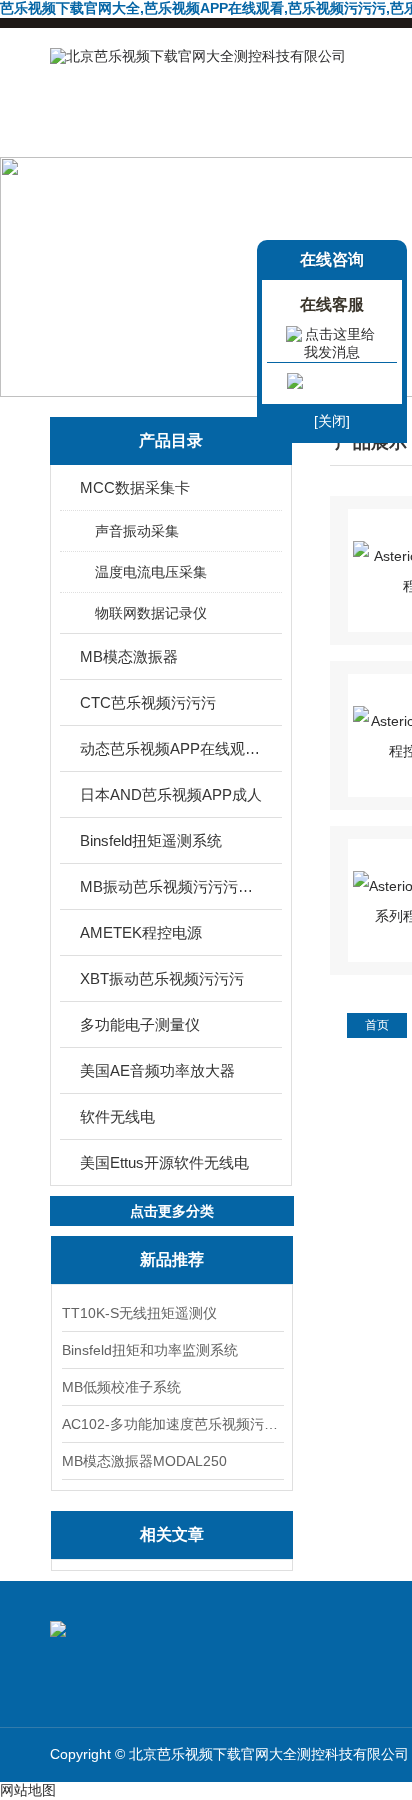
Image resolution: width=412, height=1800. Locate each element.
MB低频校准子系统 (121, 1387)
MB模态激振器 (129, 656)
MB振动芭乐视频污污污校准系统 (172, 886)
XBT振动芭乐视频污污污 (162, 978)
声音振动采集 (137, 531)
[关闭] (332, 421)
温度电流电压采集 (151, 572)
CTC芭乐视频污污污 (148, 702)
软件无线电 (117, 1116)
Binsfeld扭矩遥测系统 (151, 840)
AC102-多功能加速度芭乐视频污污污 (172, 1424)
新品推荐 (172, 1259)
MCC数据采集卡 (135, 487)
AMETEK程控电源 (141, 932)
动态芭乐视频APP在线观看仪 (172, 748)
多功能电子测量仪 (140, 1024)
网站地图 (28, 1790)
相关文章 (172, 1534)
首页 (377, 1025)
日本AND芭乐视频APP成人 (171, 794)
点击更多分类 (172, 1211)
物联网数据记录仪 (151, 613)
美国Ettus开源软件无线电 (164, 1162)
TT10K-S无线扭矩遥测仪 (139, 1313)
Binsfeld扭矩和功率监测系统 (150, 1350)
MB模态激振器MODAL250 (144, 1461)
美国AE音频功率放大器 (157, 1070)
